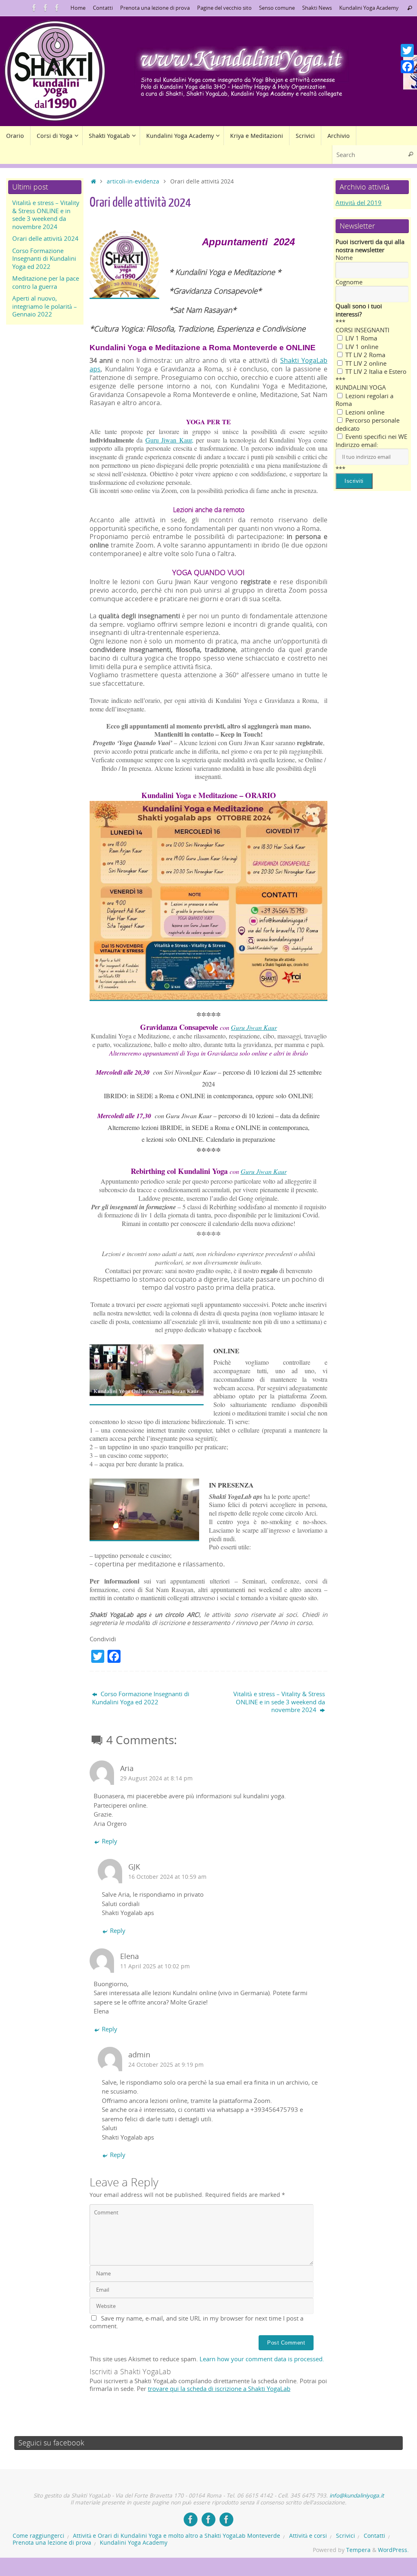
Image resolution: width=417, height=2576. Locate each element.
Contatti (103, 8)
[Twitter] (407, 50)
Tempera (358, 2550)
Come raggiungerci (38, 2536)
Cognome (349, 282)
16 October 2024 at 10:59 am (167, 1877)
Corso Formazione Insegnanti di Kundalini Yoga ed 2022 (141, 1698)
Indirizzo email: (357, 445)
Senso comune (277, 8)
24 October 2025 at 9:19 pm (166, 2065)
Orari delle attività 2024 (45, 238)
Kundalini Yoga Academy (369, 8)
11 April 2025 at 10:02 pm (155, 1966)
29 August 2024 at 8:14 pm (156, 1778)
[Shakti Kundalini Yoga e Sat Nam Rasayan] (57, 8)
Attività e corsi (308, 2536)
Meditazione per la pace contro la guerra (46, 282)
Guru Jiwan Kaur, (169, 440)
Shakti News (317, 8)
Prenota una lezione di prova (155, 8)
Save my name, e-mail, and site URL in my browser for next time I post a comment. (196, 2322)
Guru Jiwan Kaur (254, 1027)
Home (78, 8)
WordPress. (393, 2550)
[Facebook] (407, 67)
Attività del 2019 (359, 203)
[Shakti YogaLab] (46, 8)
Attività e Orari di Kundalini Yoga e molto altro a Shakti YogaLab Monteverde (177, 2536)
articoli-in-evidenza (133, 181)
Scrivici (346, 2536)
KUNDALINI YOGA (361, 387)
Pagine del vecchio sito (224, 8)
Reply (110, 1841)
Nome (344, 257)
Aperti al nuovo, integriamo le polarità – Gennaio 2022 (45, 306)
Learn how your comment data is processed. (262, 2359)
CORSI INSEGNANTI (362, 330)
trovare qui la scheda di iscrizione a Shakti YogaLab (219, 2388)
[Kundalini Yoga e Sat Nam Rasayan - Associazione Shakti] (34, 8)
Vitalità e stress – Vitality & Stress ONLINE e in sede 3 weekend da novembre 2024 (279, 1702)
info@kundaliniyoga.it (357, 2495)
